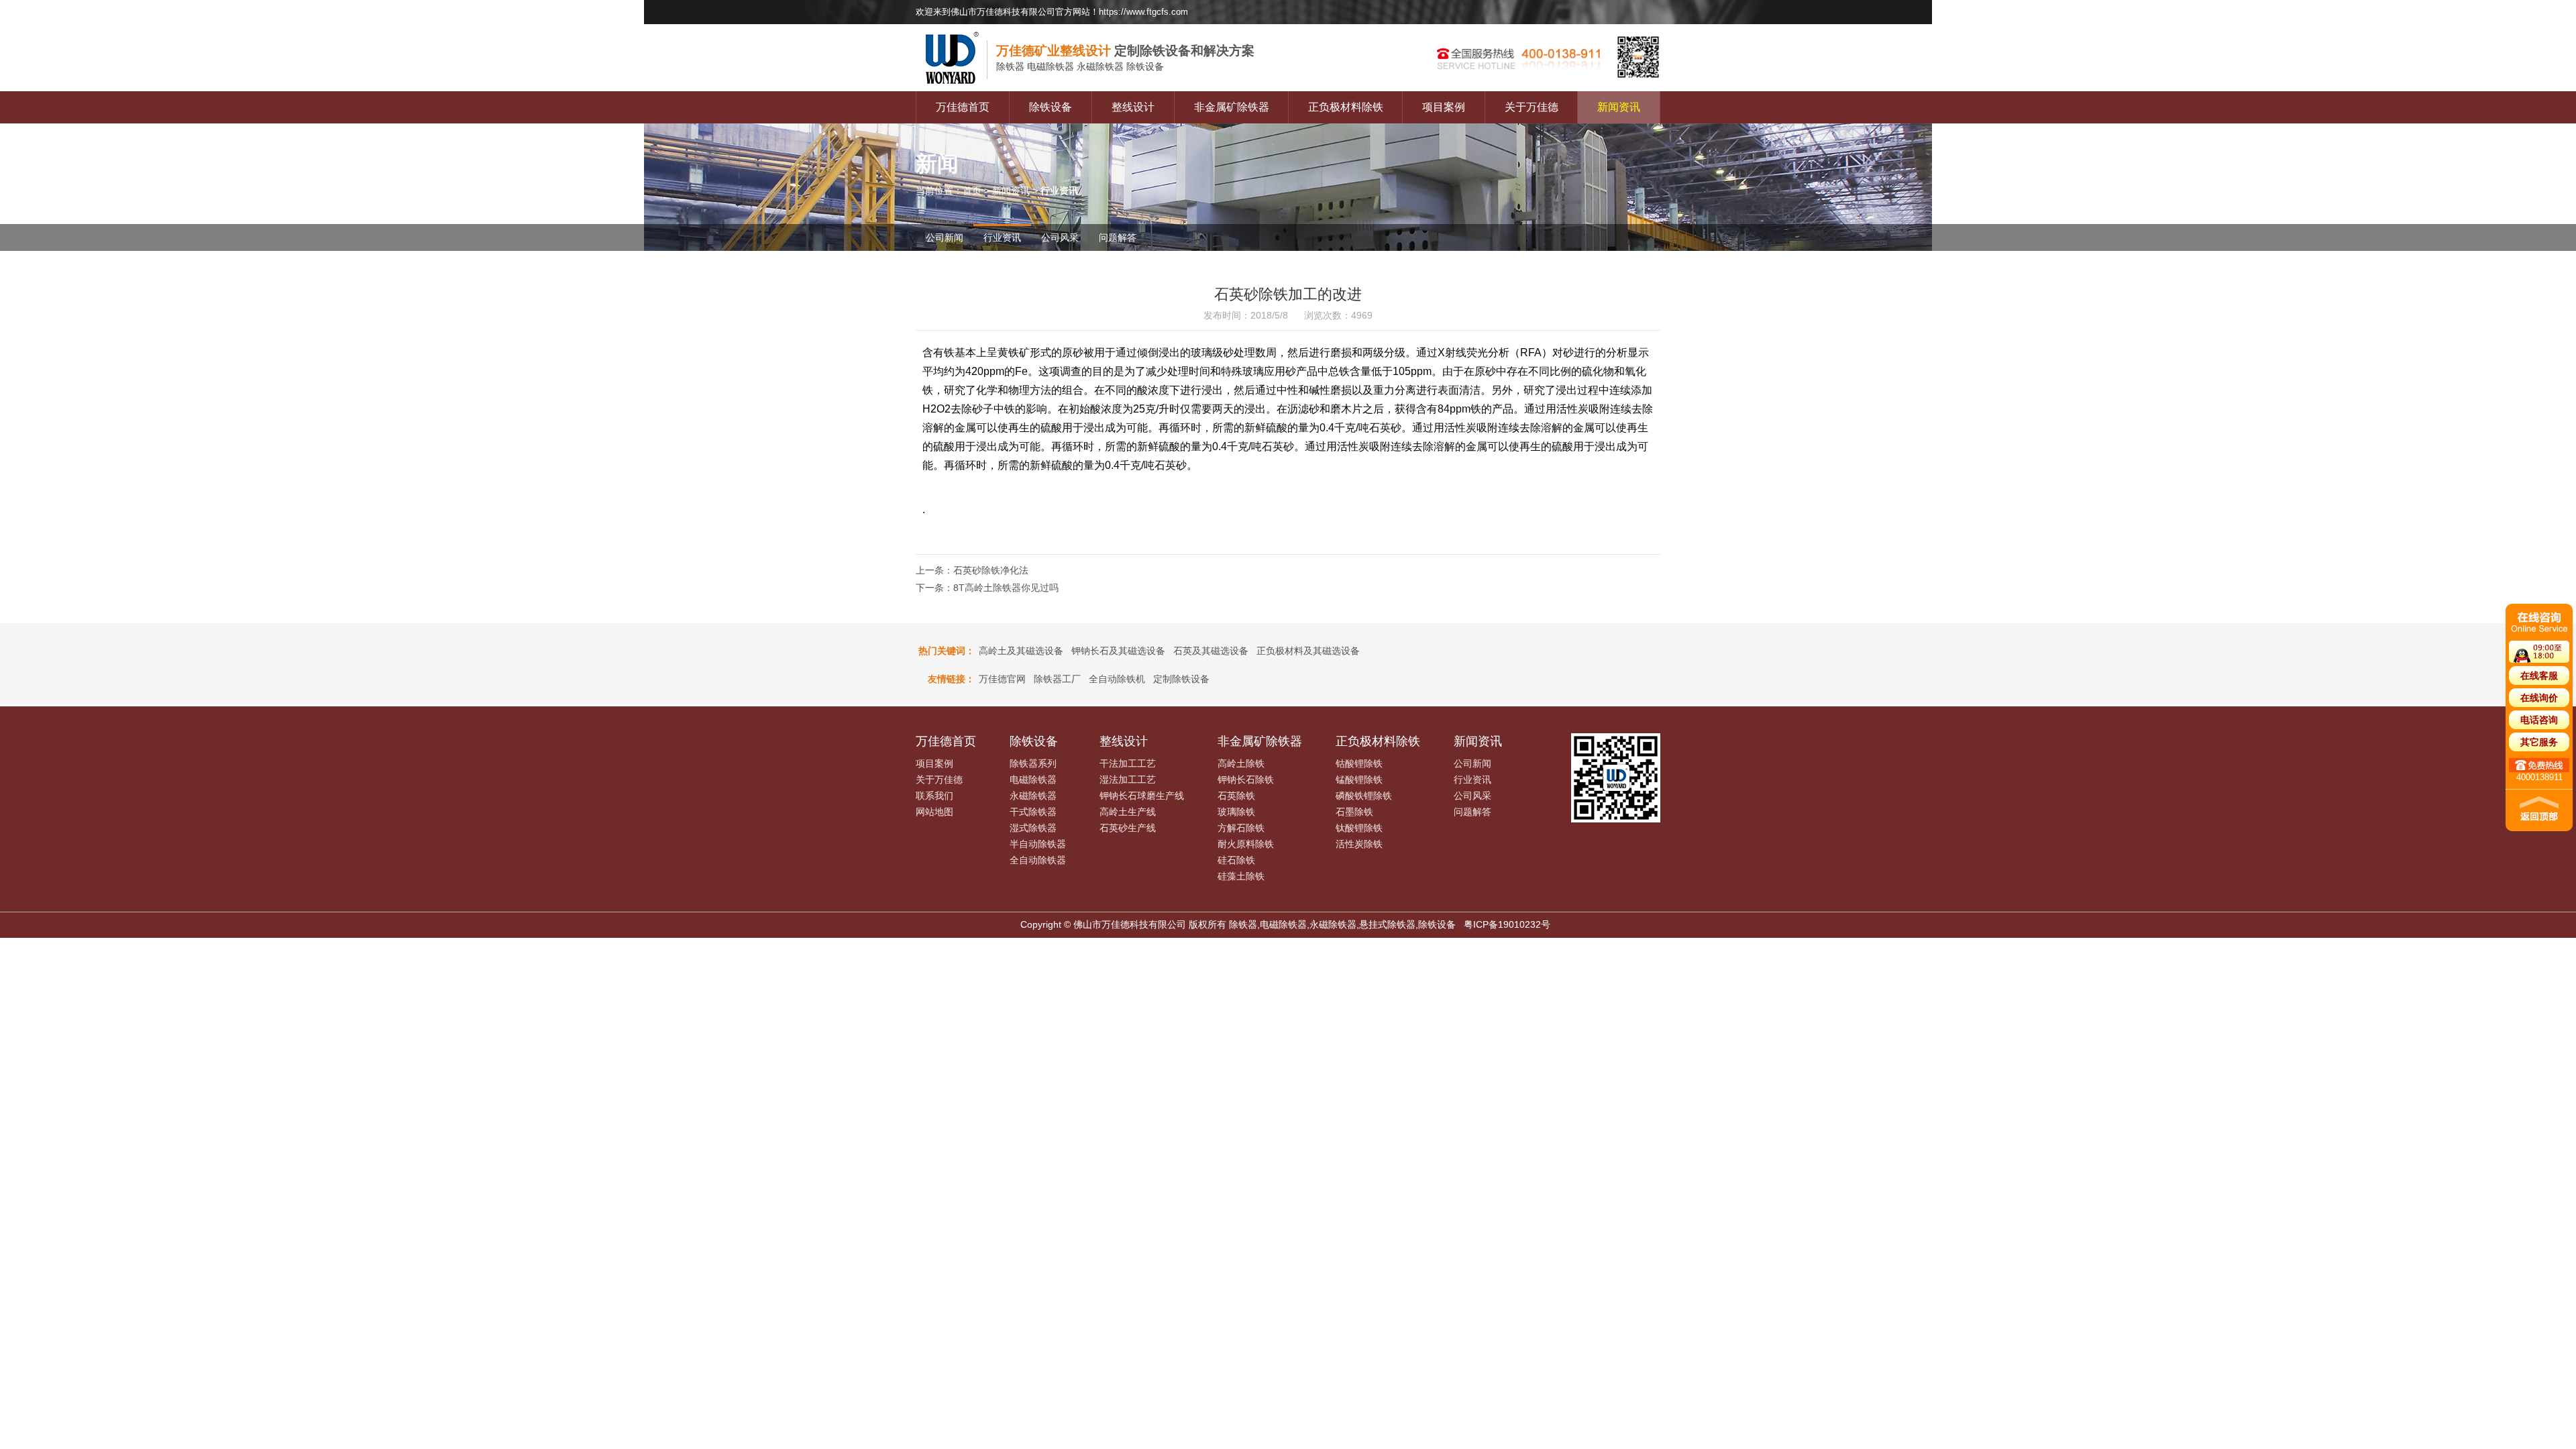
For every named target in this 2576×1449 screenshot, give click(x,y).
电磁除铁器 (1033, 780)
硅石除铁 (1236, 860)
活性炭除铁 (1359, 844)
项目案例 (1444, 107)
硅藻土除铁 (1241, 876)
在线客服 (2539, 676)
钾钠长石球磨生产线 (1142, 796)
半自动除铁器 (1038, 844)
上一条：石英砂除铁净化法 (972, 570)
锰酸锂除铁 (1359, 780)
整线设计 (1133, 107)
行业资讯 (1002, 237)
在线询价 (2539, 698)
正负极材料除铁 (1346, 107)
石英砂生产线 (1128, 828)
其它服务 (2539, 742)
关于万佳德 (1532, 107)
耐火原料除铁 (1246, 844)
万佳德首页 (963, 107)
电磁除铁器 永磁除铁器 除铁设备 (1080, 66)
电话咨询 (2539, 720)
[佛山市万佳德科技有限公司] (956, 88)
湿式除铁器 (1033, 828)
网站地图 (934, 812)
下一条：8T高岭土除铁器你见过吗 (987, 588)
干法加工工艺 (1128, 763)
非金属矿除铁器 (1232, 107)
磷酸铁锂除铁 (1364, 796)
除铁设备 (1051, 107)
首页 (972, 191)
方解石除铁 (1241, 828)
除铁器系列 (1033, 763)
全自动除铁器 (1038, 860)
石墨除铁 (1354, 812)
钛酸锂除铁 (1359, 828)
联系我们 (934, 796)
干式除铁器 (1033, 812)
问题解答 (1118, 237)
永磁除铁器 (1033, 796)
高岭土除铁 (1241, 763)
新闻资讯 (1619, 107)
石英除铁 (1236, 796)
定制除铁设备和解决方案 (1125, 51)
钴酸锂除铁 (1359, 763)
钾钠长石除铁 (1246, 780)
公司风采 (1060, 237)
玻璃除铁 (1236, 812)
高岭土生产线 (1128, 812)
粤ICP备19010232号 (1507, 924)
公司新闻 (945, 237)
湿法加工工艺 (1128, 780)
